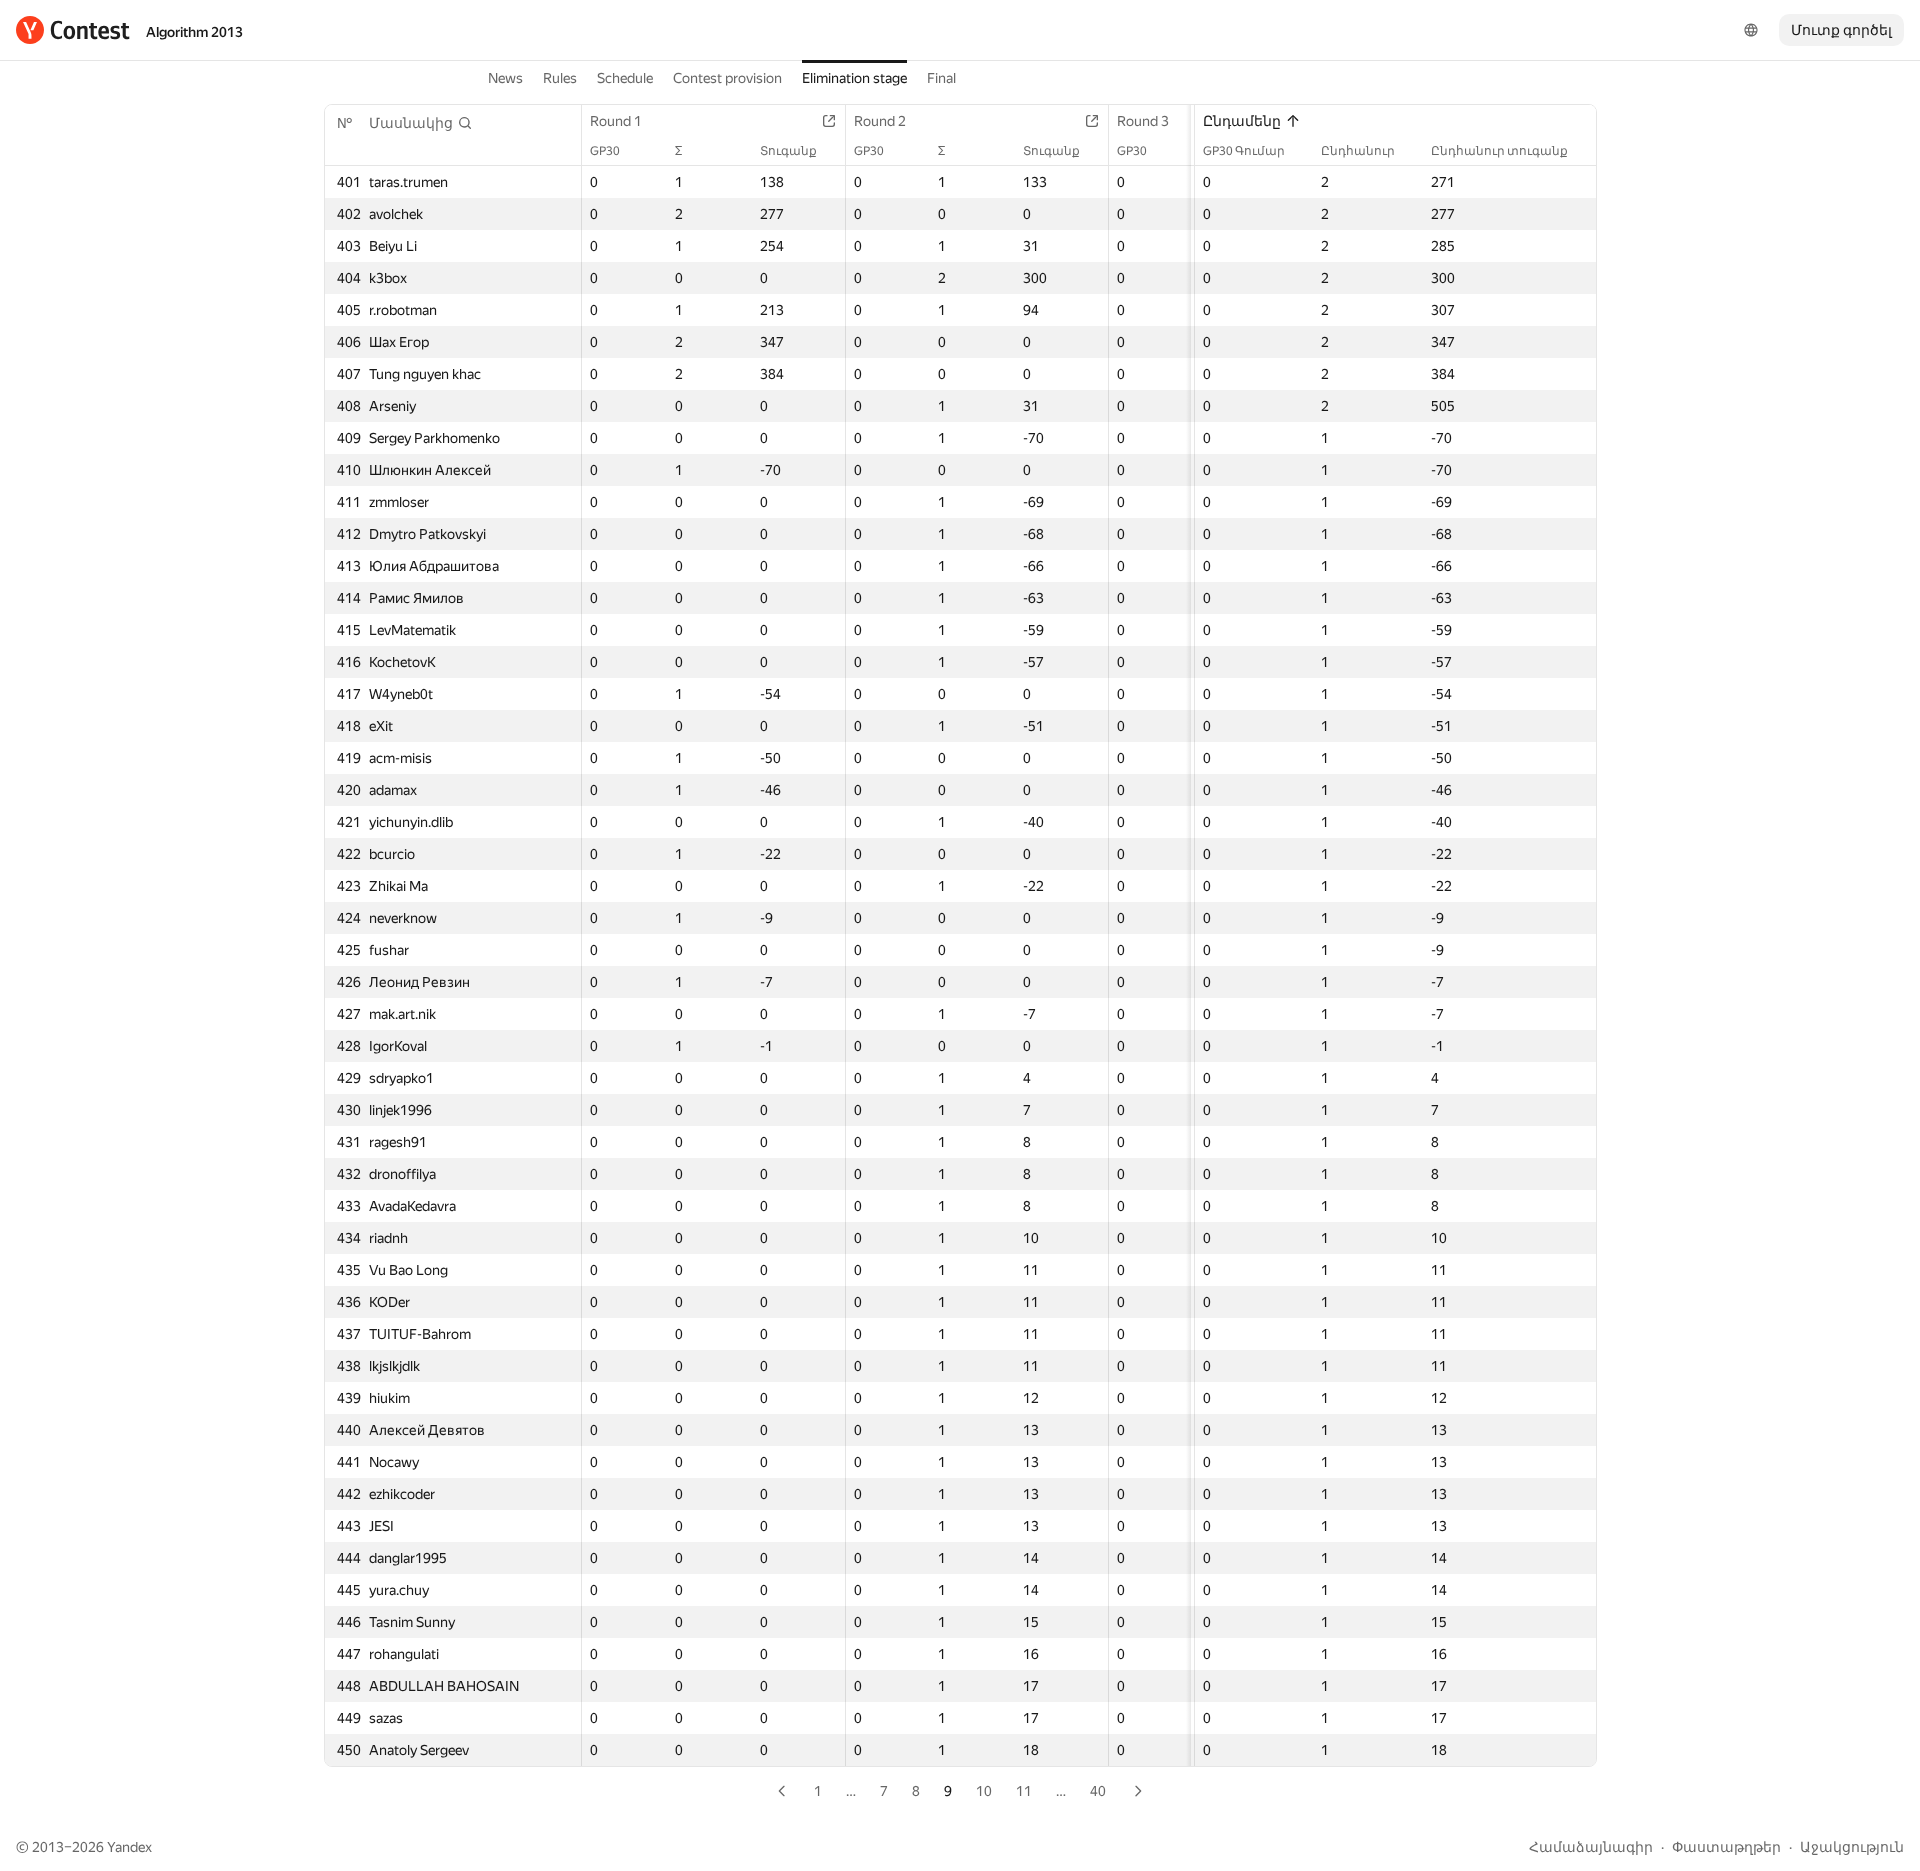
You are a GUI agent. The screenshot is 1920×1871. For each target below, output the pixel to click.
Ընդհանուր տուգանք (1499, 151)
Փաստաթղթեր (1726, 1847)
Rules (560, 78)
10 (984, 1791)
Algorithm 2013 (194, 32)
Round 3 (1143, 121)
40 (1098, 1791)
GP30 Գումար (1244, 151)
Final (941, 78)
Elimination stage (854, 78)
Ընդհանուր (1358, 151)
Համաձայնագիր (1591, 1847)
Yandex (129, 1847)
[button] (421, 123)
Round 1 (616, 121)
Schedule (625, 78)
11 (1024, 1791)
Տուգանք (788, 151)
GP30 (605, 151)
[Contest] (73, 30)
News (505, 78)
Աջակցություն (1852, 1847)
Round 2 (880, 121)
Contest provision (727, 78)
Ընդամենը (1242, 121)
